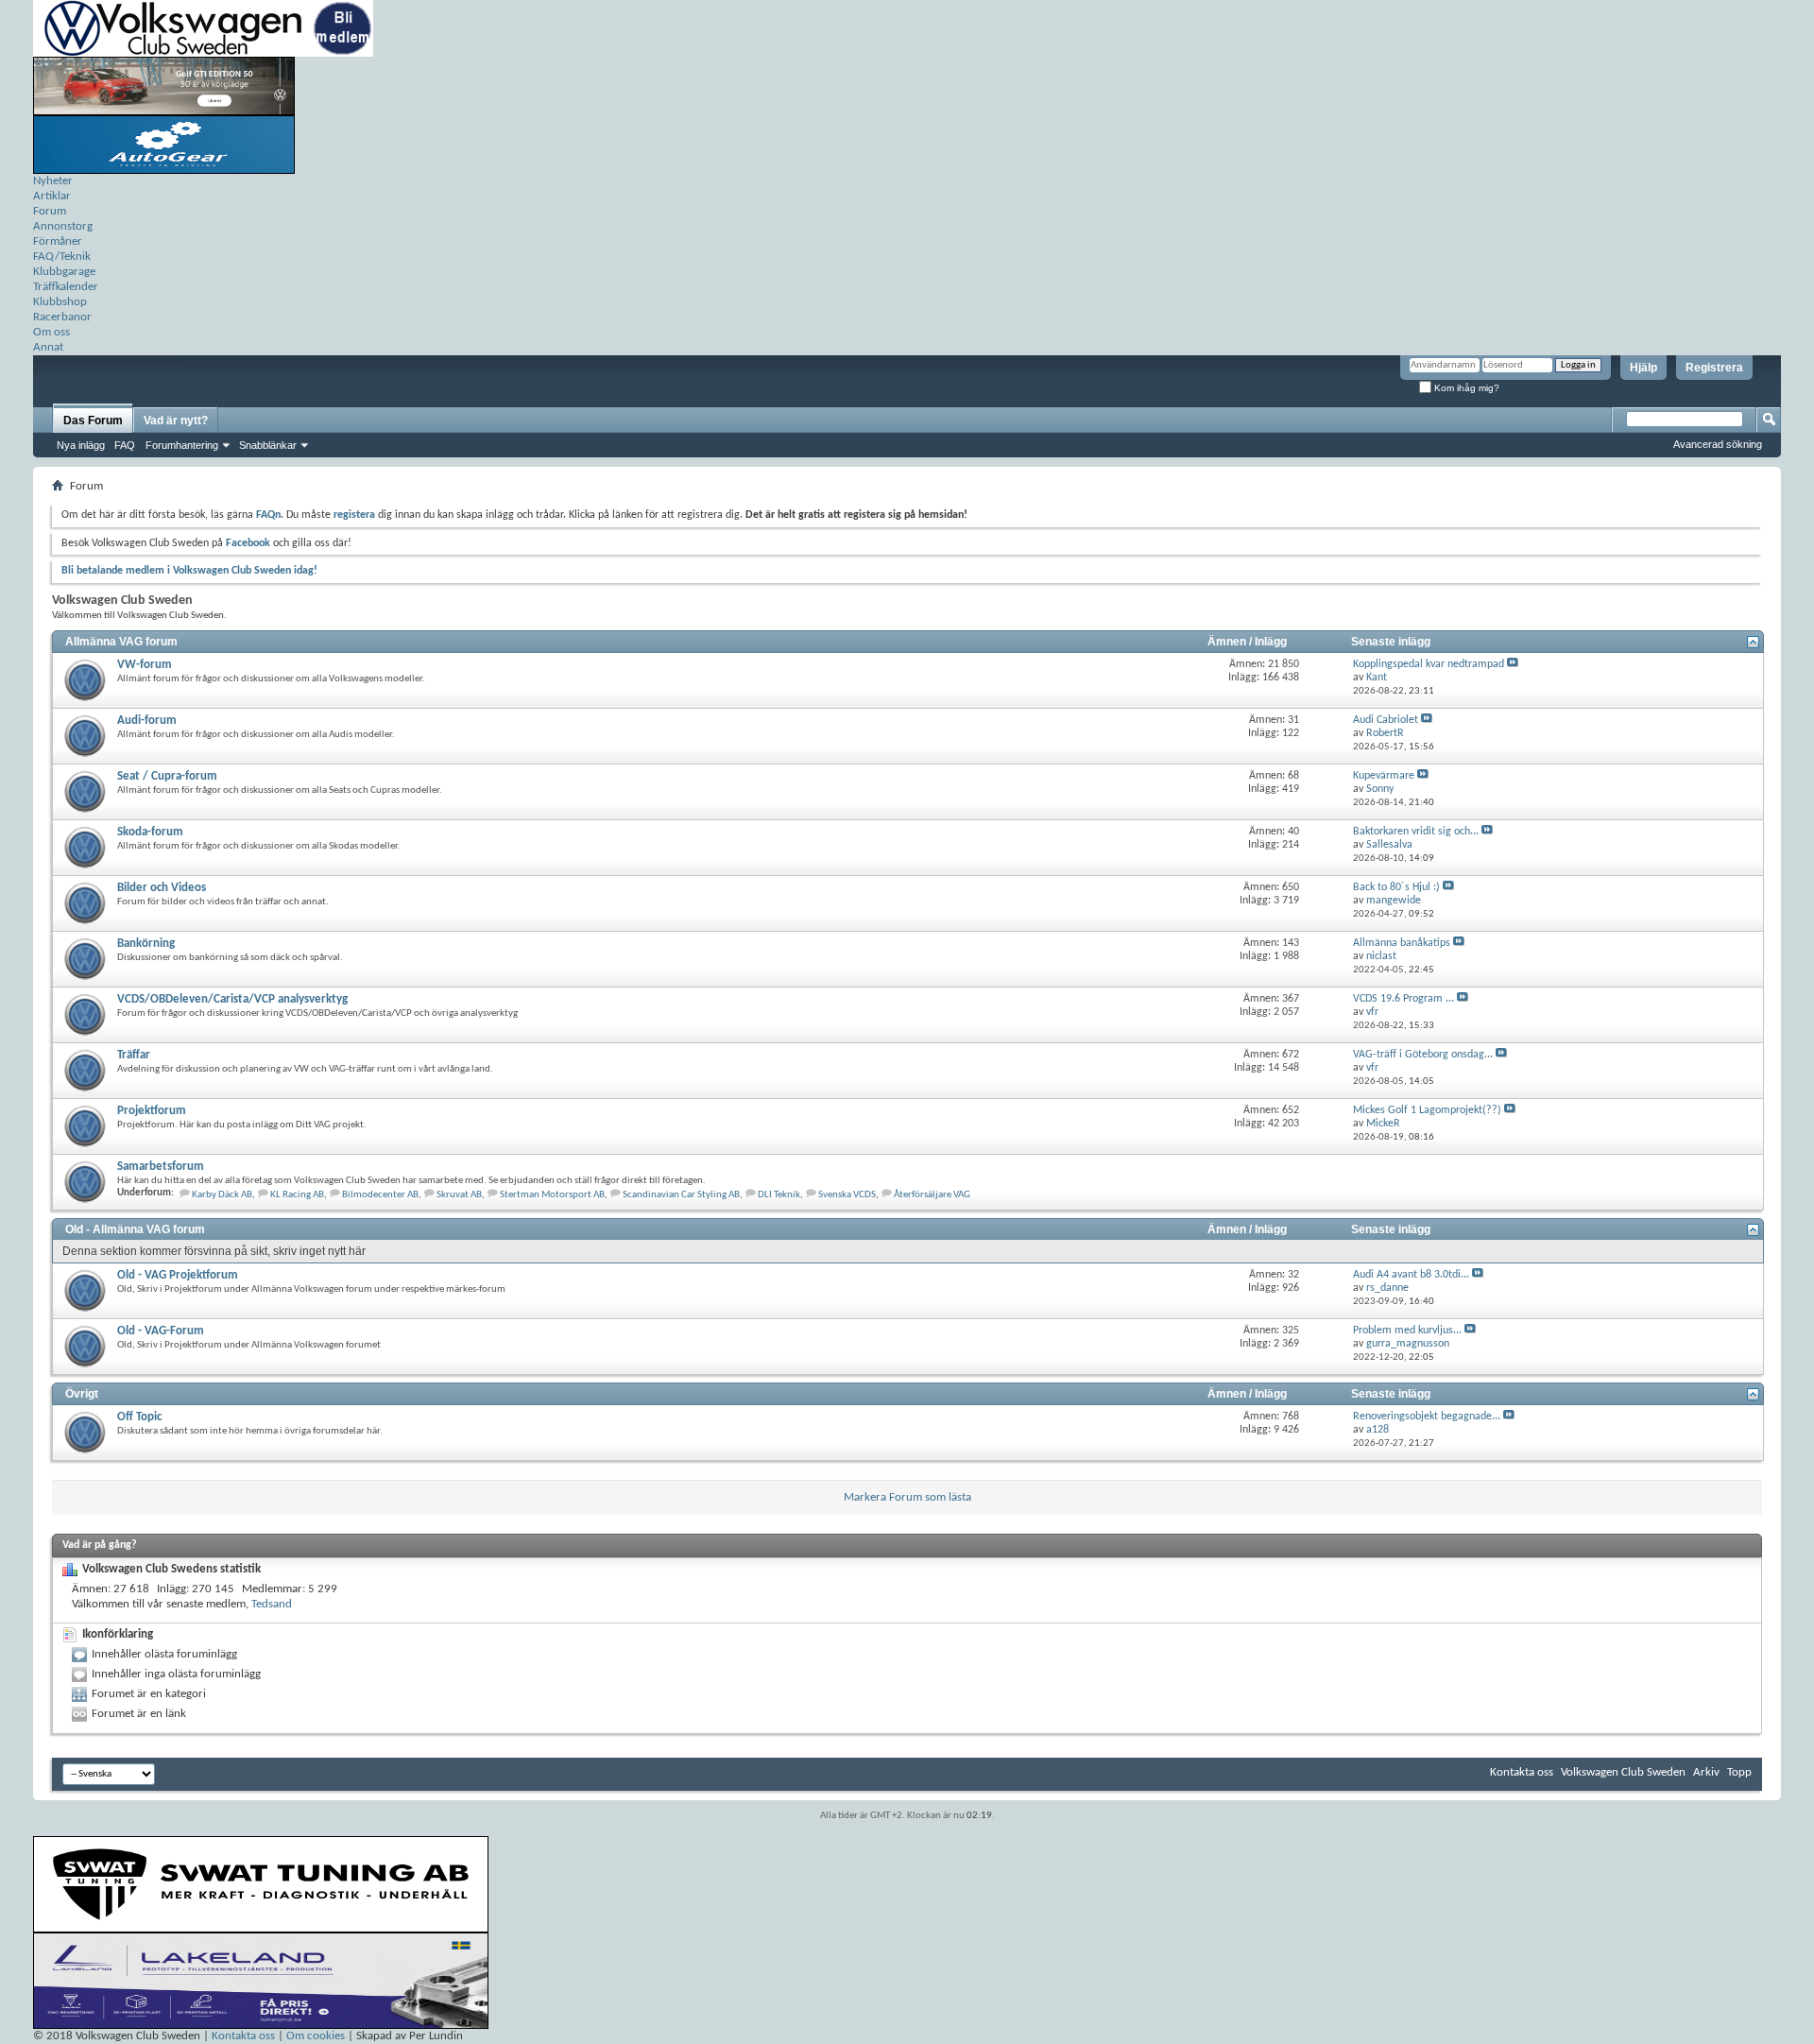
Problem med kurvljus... (1407, 1331)
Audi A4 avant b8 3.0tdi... (1411, 1275)
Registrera (1714, 368)
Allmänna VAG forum (121, 642)
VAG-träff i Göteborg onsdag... (1423, 1055)
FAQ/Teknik (62, 257)
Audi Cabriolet (1386, 720)
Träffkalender (66, 287)
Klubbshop (60, 302)
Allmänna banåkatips (1402, 943)
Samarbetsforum (161, 1167)
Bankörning (146, 944)
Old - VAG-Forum (161, 1331)
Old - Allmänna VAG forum (135, 1229)
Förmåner (58, 241)
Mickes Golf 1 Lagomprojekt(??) (1427, 1110)
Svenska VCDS (847, 1195)
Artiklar (52, 196)
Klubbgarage (64, 272)
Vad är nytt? (176, 421)
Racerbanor (62, 317)
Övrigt (82, 1394)
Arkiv (1706, 1772)
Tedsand (272, 1604)
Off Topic (139, 1417)
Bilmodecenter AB (380, 1195)
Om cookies (316, 2036)
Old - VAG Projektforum (178, 1275)
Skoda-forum (150, 832)
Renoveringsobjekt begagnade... (1427, 1417)
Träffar (134, 1055)
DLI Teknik (779, 1195)
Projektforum (152, 1111)
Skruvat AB (459, 1195)
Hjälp (1643, 368)
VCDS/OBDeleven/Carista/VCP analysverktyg (232, 999)
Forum (50, 211)
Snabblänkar (268, 445)
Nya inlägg (81, 445)
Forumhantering (182, 445)
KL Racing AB (297, 1195)
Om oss (51, 332)
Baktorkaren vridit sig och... (1416, 832)
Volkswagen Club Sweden (1623, 1772)
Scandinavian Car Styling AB (681, 1195)
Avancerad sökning (1718, 444)
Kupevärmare (1384, 776)
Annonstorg (63, 226)
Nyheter (53, 181)
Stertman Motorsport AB (552, 1195)
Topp (1739, 1772)
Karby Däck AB (222, 1195)
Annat (48, 347)
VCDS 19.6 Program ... (1403, 999)
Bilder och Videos (162, 888)
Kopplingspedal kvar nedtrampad (1429, 664)
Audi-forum (147, 721)
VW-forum (145, 665)
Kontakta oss (1522, 1772)
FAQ (125, 445)
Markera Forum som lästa (907, 1497)
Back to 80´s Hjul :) (1396, 887)
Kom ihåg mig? (1465, 388)
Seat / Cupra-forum (167, 776)
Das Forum (93, 421)
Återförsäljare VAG (932, 1195)
